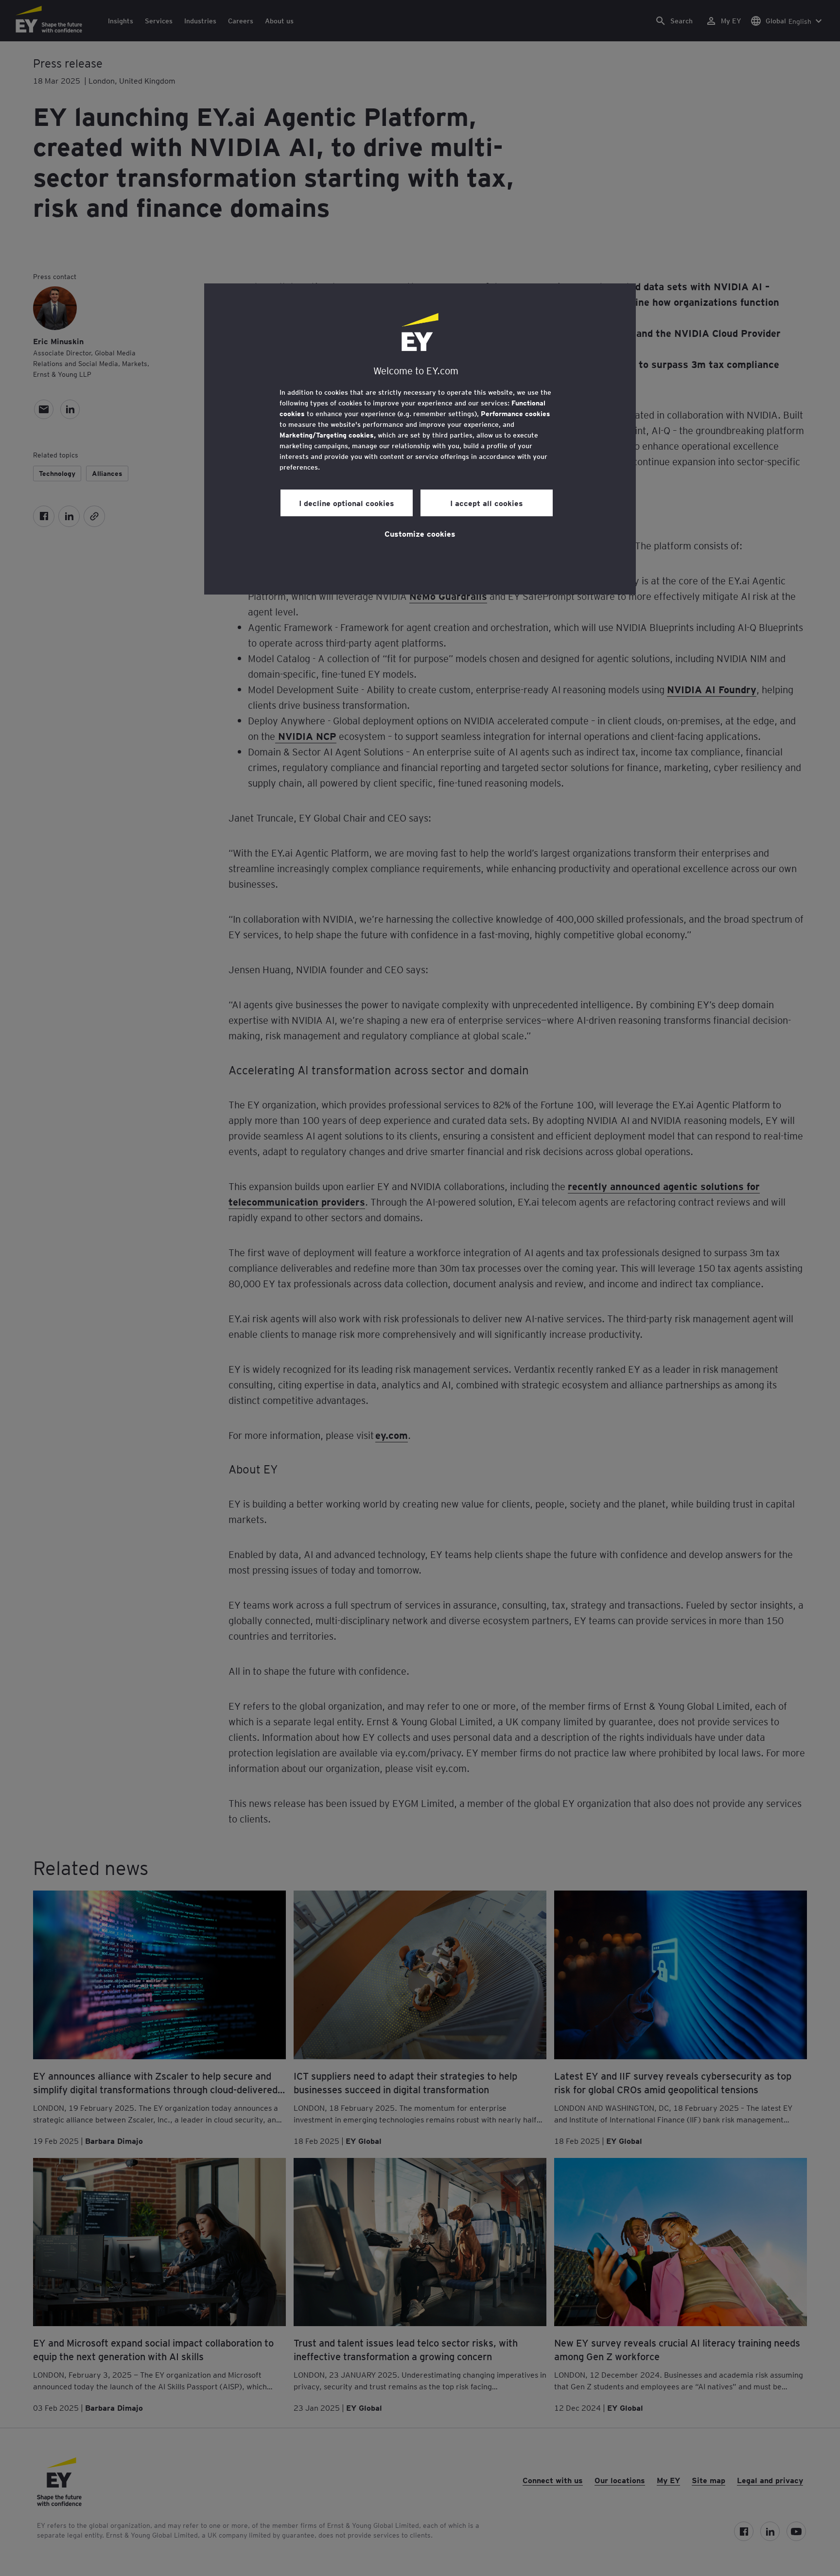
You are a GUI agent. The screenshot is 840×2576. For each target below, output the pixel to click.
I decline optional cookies (347, 503)
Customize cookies (420, 533)
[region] (420, 439)
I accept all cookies (487, 503)
